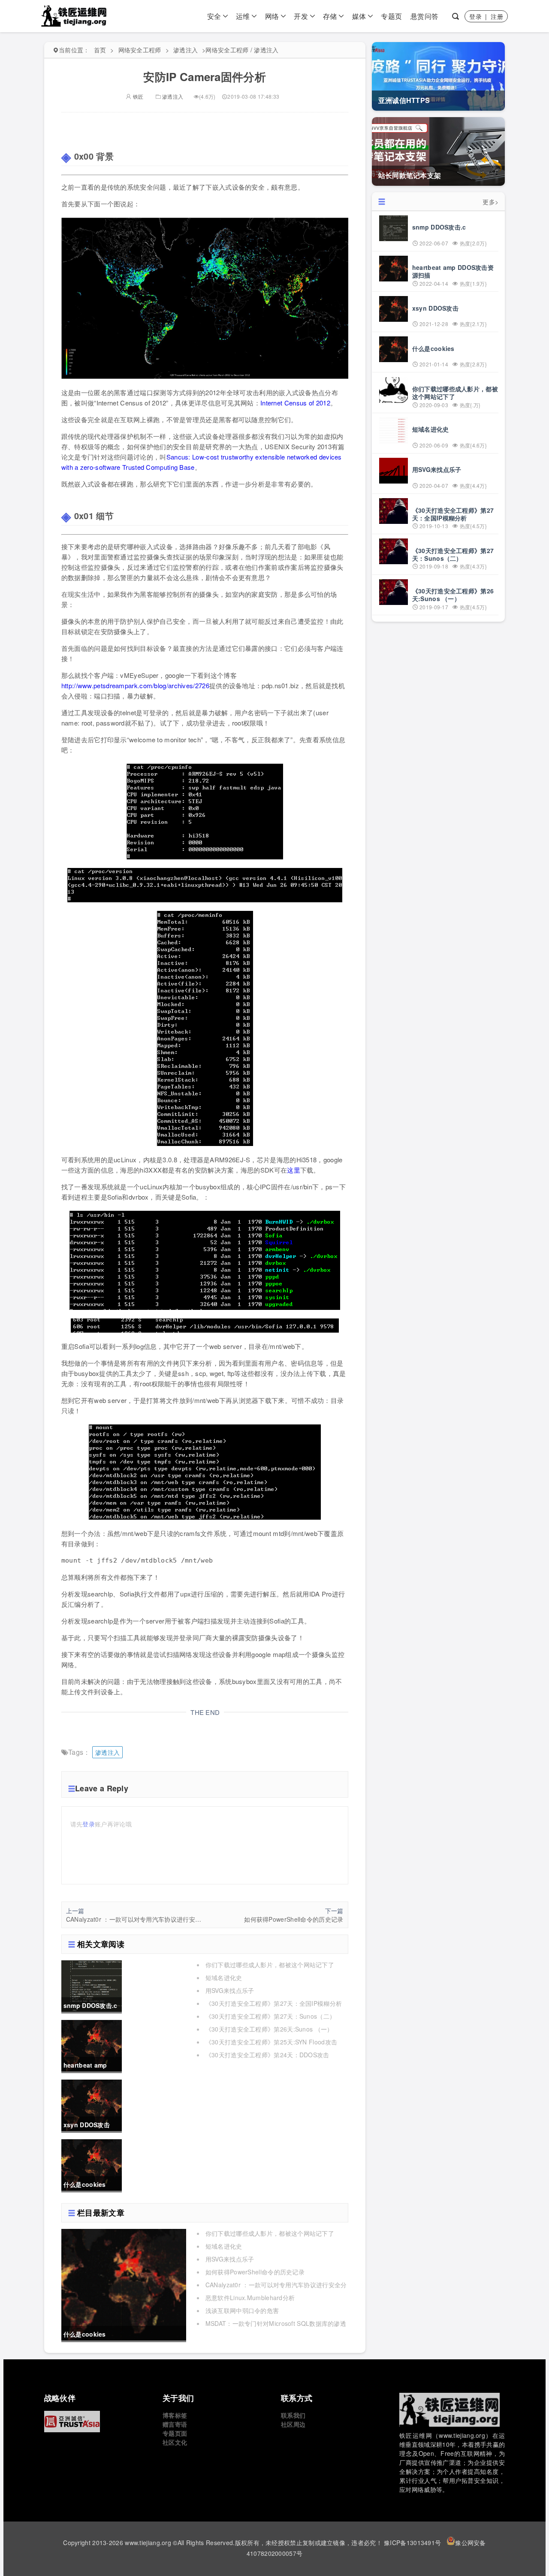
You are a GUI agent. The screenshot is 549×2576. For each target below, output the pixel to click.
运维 (243, 16)
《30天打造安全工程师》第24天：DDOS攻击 (267, 2055)
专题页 (391, 16)
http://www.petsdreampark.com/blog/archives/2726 (135, 685)
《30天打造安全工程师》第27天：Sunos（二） (271, 2016)
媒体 (359, 16)
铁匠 (137, 96)
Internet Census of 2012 (295, 403)
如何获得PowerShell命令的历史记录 (294, 1919)
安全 (214, 16)
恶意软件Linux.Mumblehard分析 (250, 2298)
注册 (497, 16)
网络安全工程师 (140, 50)
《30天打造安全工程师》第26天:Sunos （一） (269, 2029)
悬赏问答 (424, 16)
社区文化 (175, 2442)
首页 (100, 50)
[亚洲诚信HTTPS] (97, 2422)
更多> (490, 202)
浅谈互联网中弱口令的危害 (242, 2310)
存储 (330, 16)
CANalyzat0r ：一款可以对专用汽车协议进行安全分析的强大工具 (135, 1919)
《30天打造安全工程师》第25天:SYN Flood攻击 (271, 2042)
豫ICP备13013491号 (412, 2543)
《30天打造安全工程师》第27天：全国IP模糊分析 (274, 2003)
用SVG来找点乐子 (230, 1990)
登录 (475, 16)
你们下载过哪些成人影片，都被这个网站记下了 (270, 1965)
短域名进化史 (224, 1977)
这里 (294, 1170)
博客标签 (175, 2415)
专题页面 (175, 2433)
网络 (272, 16)
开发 (301, 16)
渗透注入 (186, 50)
